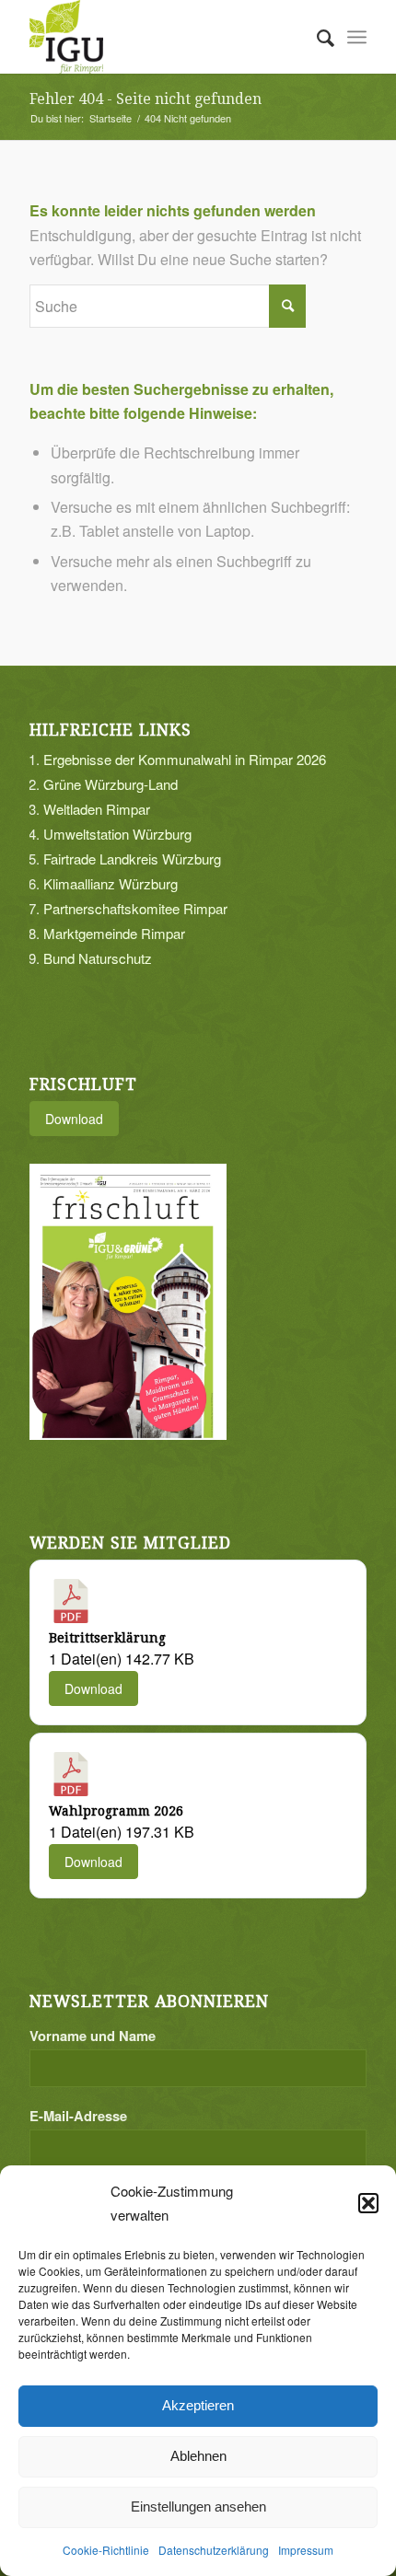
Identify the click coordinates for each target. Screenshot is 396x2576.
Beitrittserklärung (107, 1638)
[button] (368, 2203)
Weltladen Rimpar (97, 809)
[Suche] (316, 37)
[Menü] (357, 37)
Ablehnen (198, 2456)
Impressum (306, 2550)
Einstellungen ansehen (198, 2506)
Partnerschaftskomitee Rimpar (135, 908)
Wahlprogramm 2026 (116, 1811)
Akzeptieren (198, 2405)
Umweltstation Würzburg (117, 834)
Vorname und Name (93, 2036)
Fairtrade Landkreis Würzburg (132, 859)
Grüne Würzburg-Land (111, 784)
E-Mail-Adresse (78, 2116)
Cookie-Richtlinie (106, 2550)
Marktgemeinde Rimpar (114, 933)
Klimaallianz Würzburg (111, 883)
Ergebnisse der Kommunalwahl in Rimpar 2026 (185, 759)
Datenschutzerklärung (214, 2550)
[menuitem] (316, 37)
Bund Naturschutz (98, 958)
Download (74, 1119)
